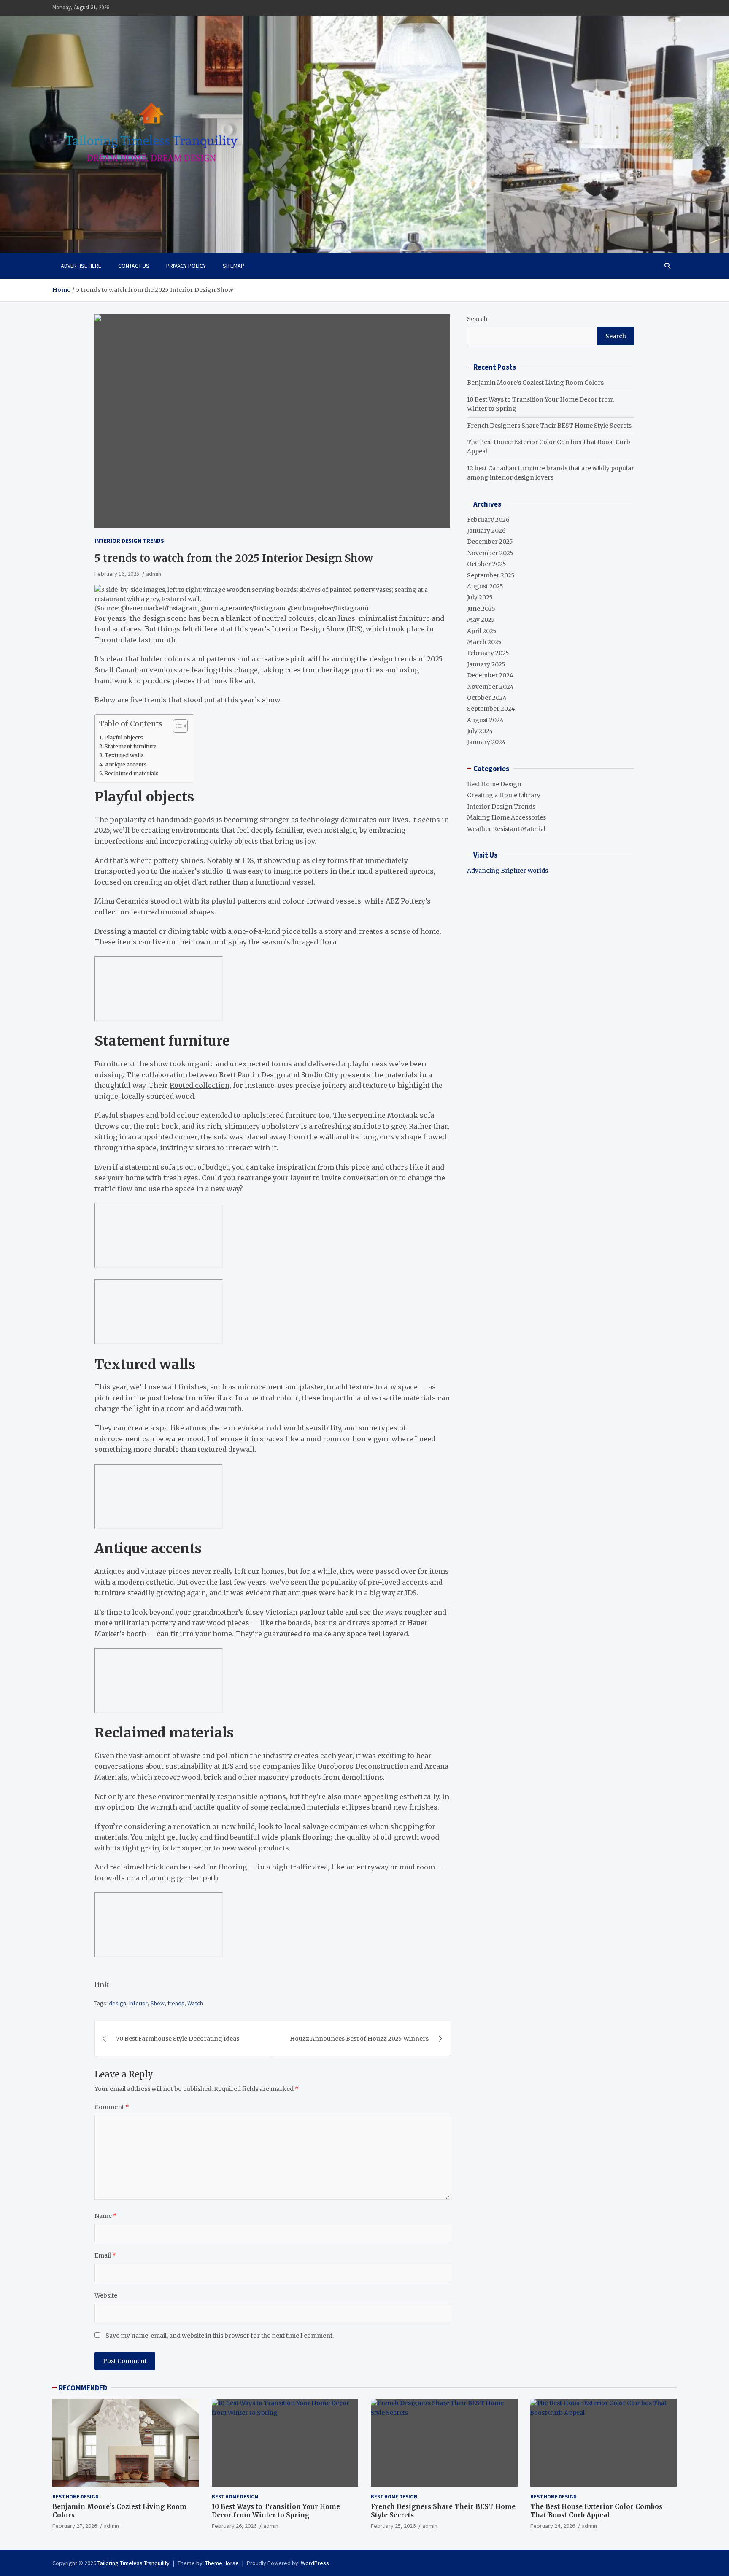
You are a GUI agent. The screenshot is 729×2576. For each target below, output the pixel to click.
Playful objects (124, 738)
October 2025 (487, 564)
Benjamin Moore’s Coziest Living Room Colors (535, 383)
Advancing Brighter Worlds (508, 871)
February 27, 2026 (75, 2526)
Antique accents (126, 765)
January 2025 (486, 664)
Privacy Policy (186, 266)
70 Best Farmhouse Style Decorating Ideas (178, 2039)
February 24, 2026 (553, 2526)
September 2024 (491, 709)
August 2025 (485, 586)
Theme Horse (222, 2563)
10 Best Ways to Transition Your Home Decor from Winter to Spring (276, 2511)
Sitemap (234, 266)
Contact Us (134, 266)
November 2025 (490, 553)
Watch (195, 2003)
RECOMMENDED (83, 2388)
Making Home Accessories (506, 817)
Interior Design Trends (129, 541)
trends (176, 2003)
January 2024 (486, 742)
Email (105, 2255)
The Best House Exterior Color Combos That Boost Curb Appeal (596, 2511)
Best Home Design (494, 784)
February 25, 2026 (393, 2526)
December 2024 (490, 675)
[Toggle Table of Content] (176, 726)
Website (106, 2295)
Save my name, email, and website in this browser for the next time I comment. (220, 2336)
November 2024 (490, 687)
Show (158, 2003)
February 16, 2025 (117, 574)
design (117, 2003)
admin (154, 574)
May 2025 (481, 620)
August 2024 (485, 720)
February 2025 (488, 653)
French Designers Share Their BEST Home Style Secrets (549, 426)
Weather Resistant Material (506, 829)
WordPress (315, 2563)
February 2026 (488, 520)
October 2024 (487, 698)
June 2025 (481, 609)
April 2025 (482, 631)
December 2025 (490, 542)
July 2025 (480, 597)
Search (477, 319)
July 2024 (480, 731)
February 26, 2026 (234, 2526)
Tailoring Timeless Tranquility (134, 2563)
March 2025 (484, 642)
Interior (138, 2003)
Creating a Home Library (504, 795)
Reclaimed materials (132, 773)
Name (106, 2216)
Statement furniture (131, 746)
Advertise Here (81, 266)
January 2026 (486, 531)
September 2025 (491, 575)
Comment (112, 2107)
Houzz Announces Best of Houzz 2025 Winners (359, 2039)
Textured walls (125, 755)
